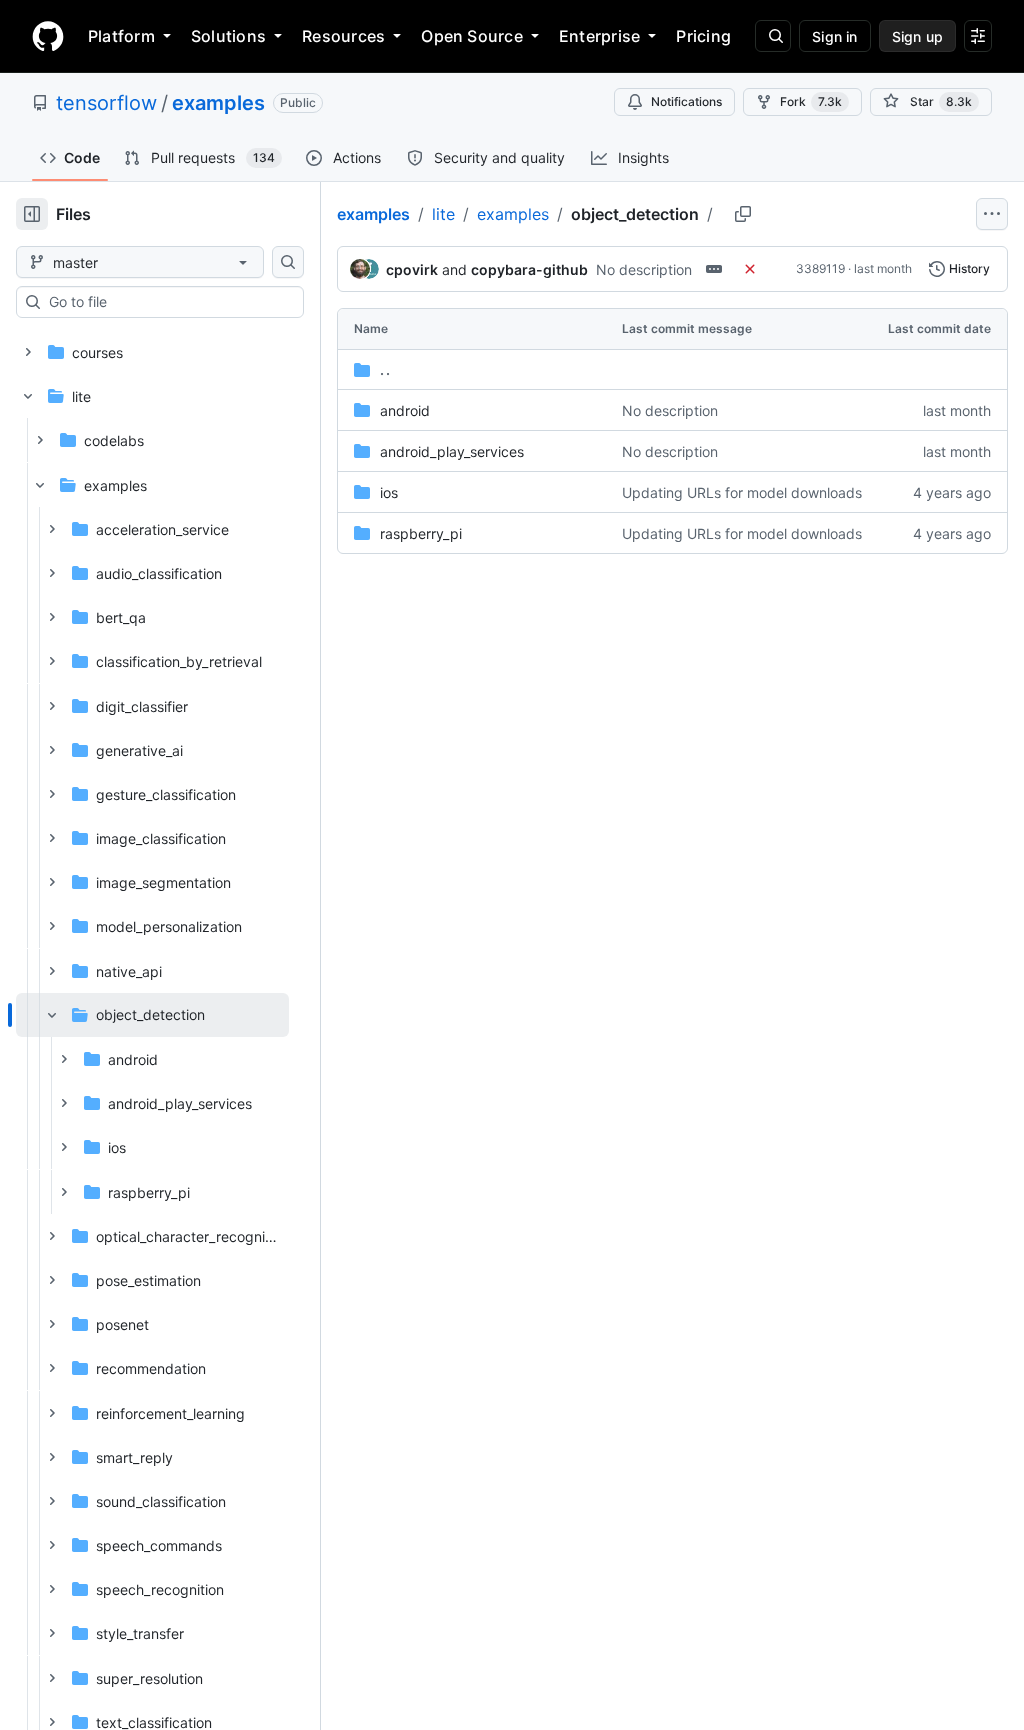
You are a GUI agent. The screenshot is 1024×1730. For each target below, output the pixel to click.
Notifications (686, 101)
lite (443, 214)
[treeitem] (152, 1103)
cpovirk (412, 269)
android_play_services (452, 451)
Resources (343, 36)
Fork (811, 101)
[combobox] (168, 302)
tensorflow (106, 103)
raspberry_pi (421, 533)
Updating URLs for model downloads (742, 492)
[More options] (992, 214)
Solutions (228, 36)
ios (389, 492)
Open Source (472, 36)
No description (644, 269)
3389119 (820, 268)
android (405, 410)
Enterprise (599, 36)
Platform (121, 36)
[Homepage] (48, 36)
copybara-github (529, 269)
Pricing (703, 36)
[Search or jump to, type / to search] (773, 36)
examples (218, 103)
